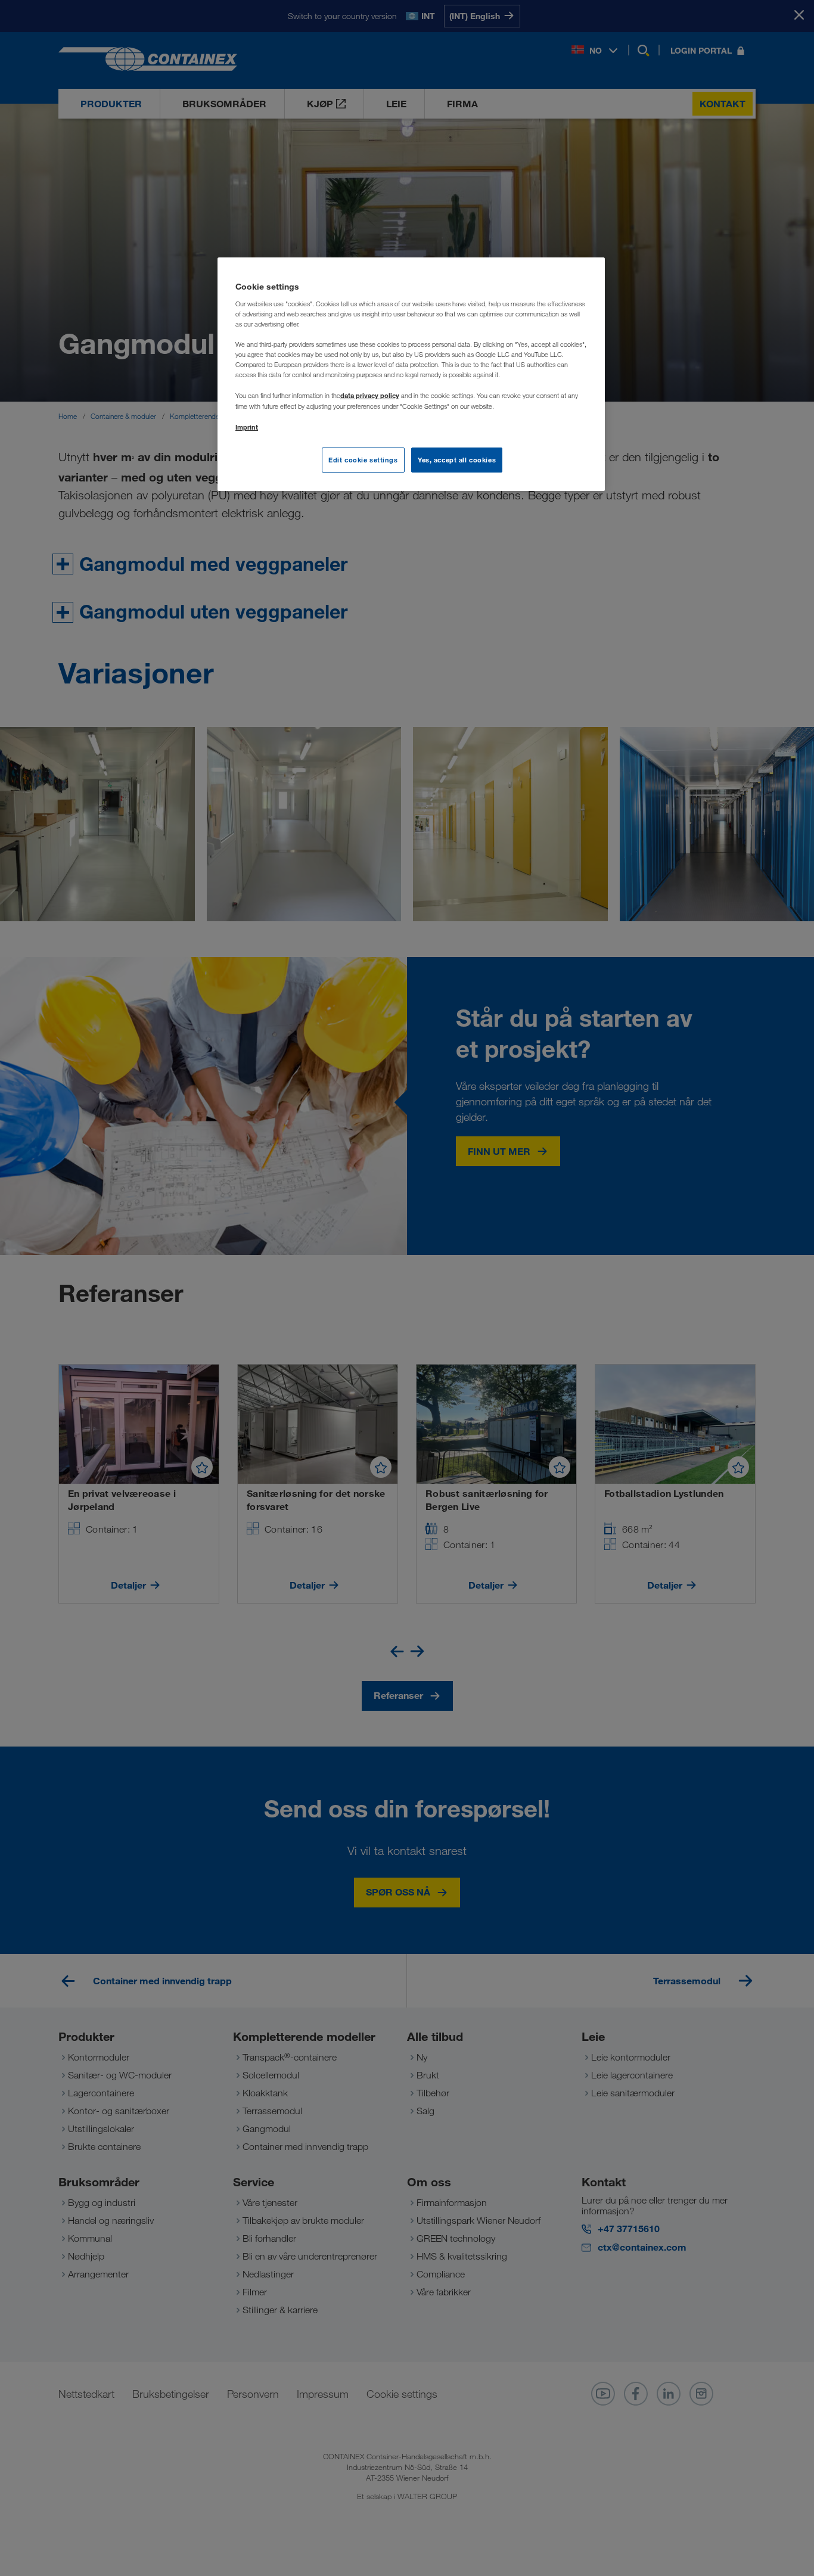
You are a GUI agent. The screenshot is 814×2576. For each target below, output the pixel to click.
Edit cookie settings (363, 460)
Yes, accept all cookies (457, 460)
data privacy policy (370, 395)
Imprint (247, 427)
